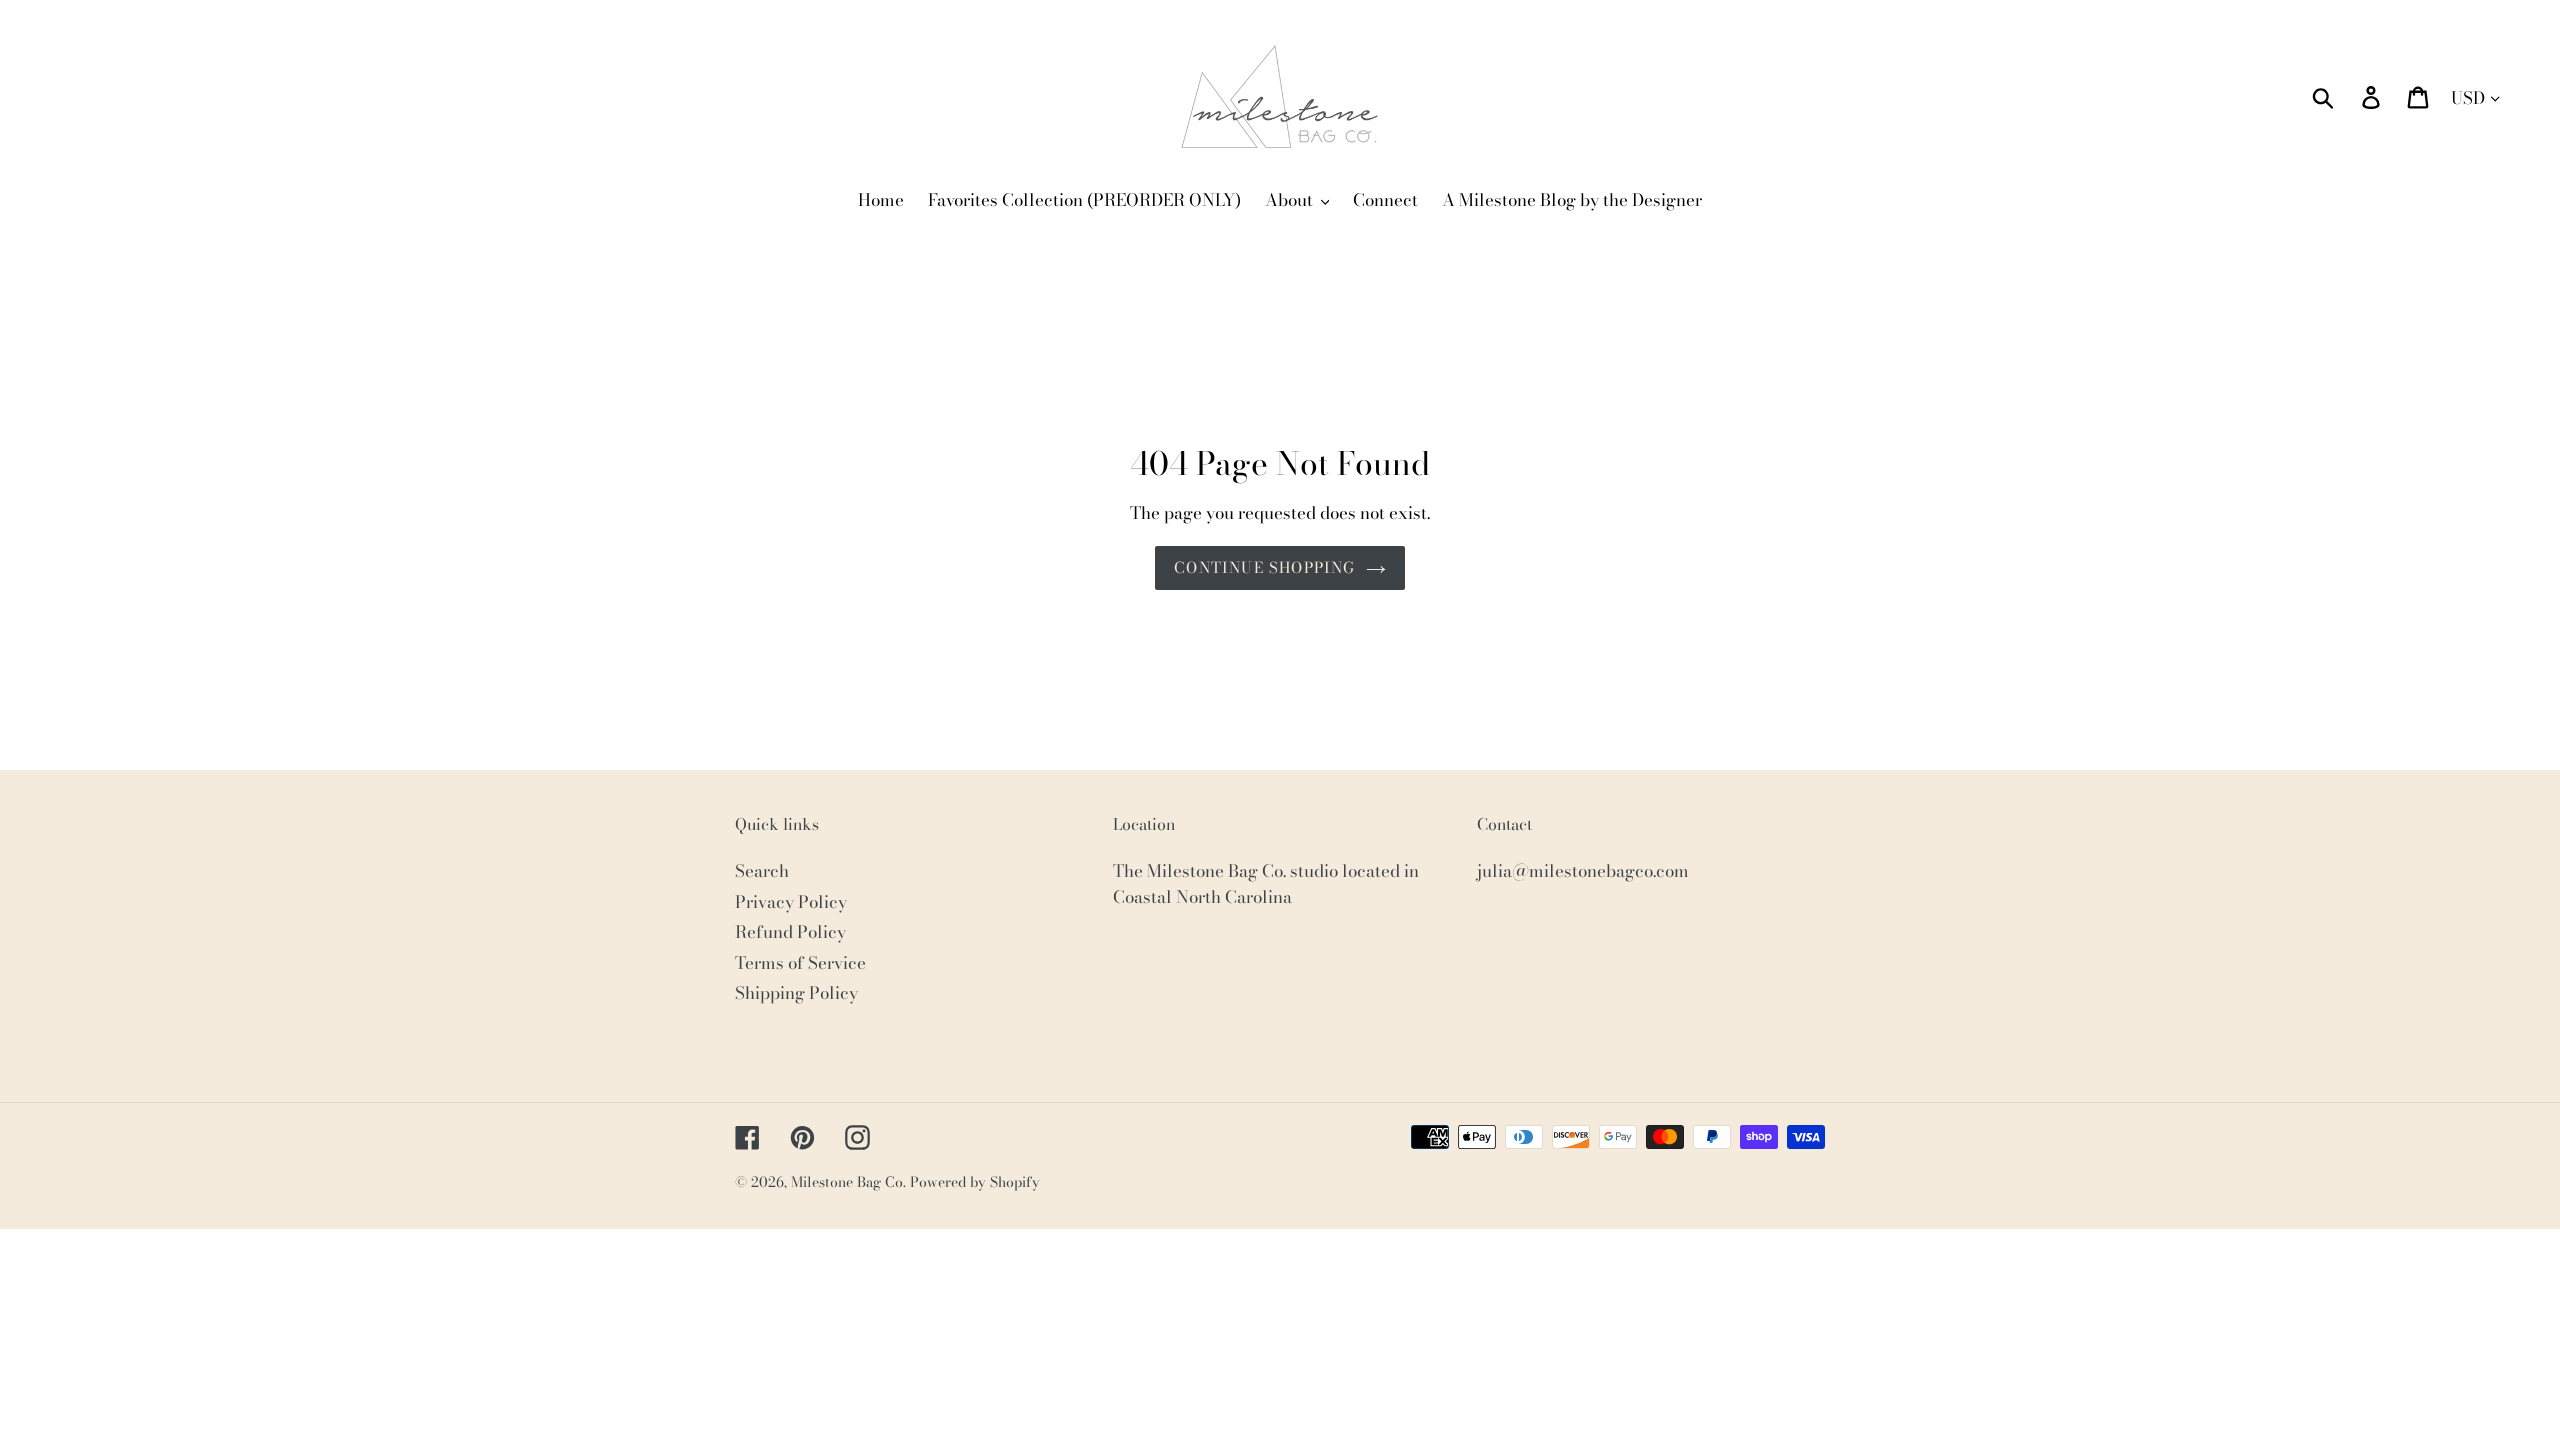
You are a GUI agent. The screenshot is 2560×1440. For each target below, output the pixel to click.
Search (762, 871)
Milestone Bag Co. (848, 1182)
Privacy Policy (791, 902)
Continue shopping (1264, 567)
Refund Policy (790, 932)
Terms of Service (800, 963)
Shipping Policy (796, 993)
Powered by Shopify (975, 1182)
